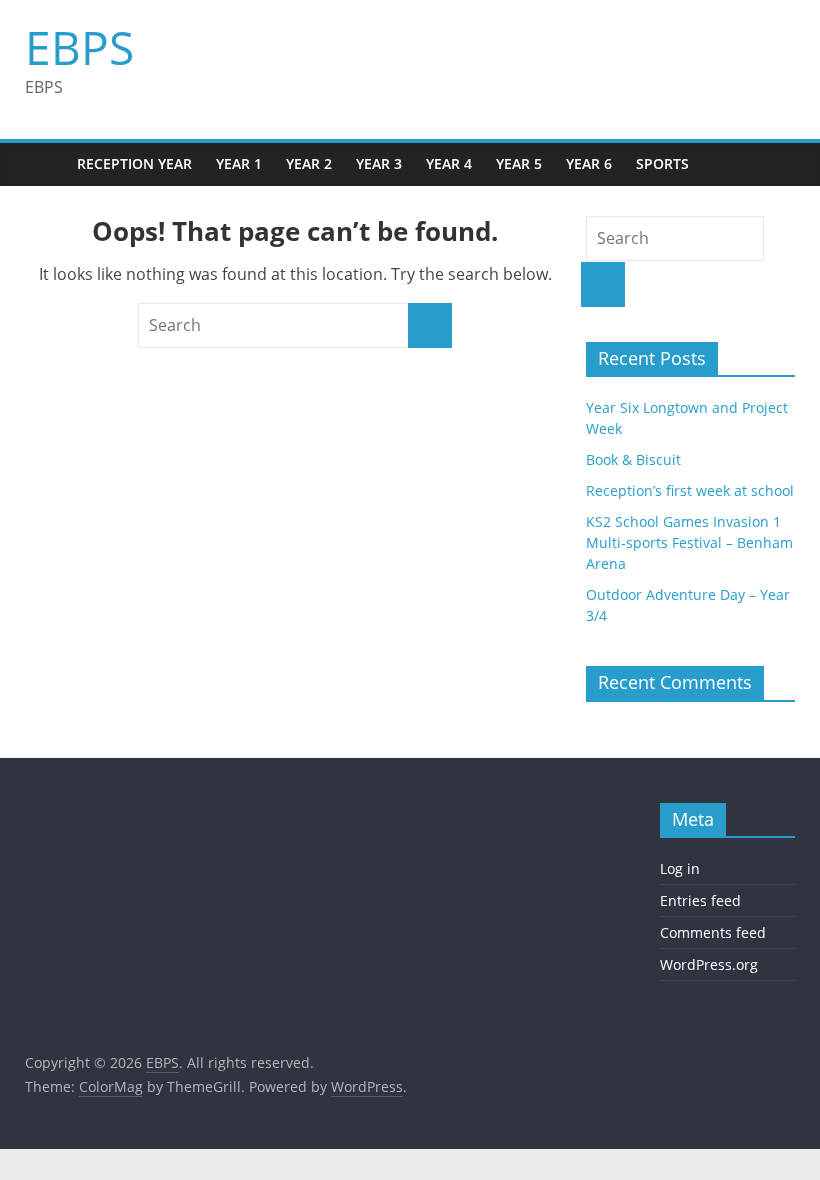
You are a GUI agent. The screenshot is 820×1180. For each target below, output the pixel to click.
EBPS (79, 47)
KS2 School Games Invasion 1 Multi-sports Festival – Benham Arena (689, 542)
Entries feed (700, 900)
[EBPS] (45, 164)
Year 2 (309, 163)
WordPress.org (709, 964)
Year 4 (449, 163)
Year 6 (589, 163)
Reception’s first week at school (690, 490)
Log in (680, 868)
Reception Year (134, 163)
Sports (662, 163)
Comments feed (713, 932)
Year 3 (379, 163)
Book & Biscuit (633, 459)
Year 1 (239, 163)
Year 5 (519, 163)
